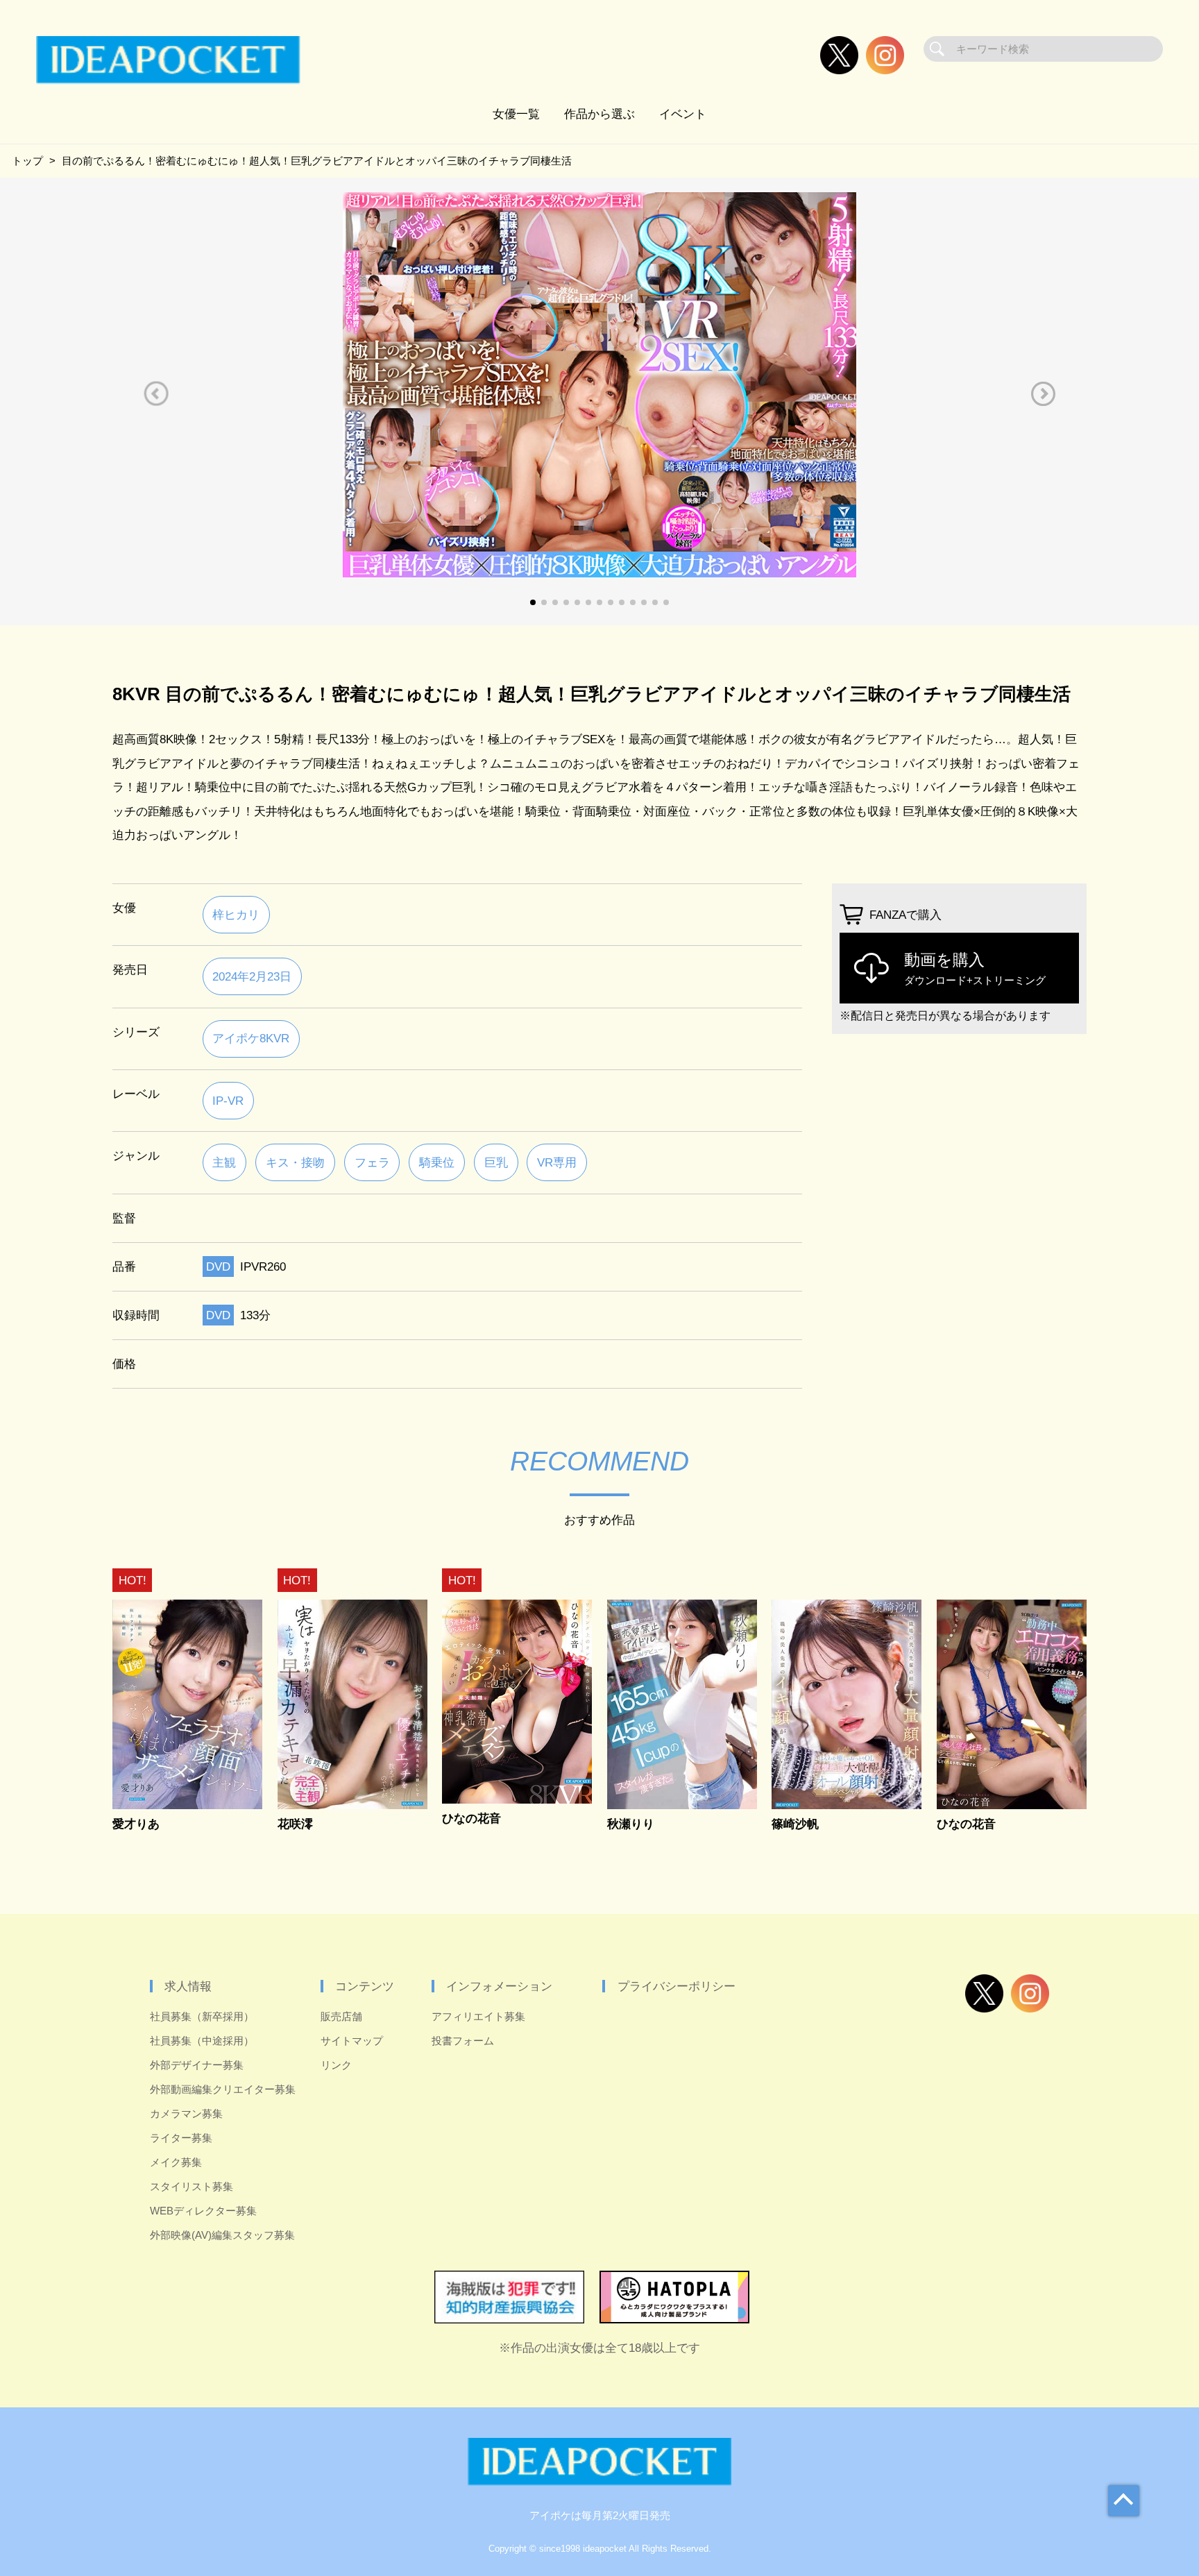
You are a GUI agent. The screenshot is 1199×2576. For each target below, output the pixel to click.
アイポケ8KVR (251, 1038)
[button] (156, 394)
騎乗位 (437, 1162)
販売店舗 (341, 2016)
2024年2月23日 (252, 976)
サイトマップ (352, 2041)
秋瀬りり (631, 1824)
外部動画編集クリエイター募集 (223, 2089)
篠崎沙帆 (795, 1824)
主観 (224, 1162)
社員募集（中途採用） (202, 2041)
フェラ (372, 1162)
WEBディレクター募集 (203, 2211)
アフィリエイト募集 (478, 2016)
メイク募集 (176, 2162)
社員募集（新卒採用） (202, 2016)
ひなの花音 (471, 1819)
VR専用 (557, 1162)
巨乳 (496, 1162)
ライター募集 (181, 2138)
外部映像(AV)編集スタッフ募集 (222, 2235)
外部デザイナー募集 (197, 2065)
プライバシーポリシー (677, 1986)
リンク (336, 2065)
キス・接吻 (295, 1162)
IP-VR (228, 1101)
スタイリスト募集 (192, 2186)
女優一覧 (516, 114)
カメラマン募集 (186, 2113)
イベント (683, 114)
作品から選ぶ (599, 114)
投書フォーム (463, 2041)
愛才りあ (136, 1824)
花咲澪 (295, 1824)
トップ (27, 161)
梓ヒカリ (236, 915)
